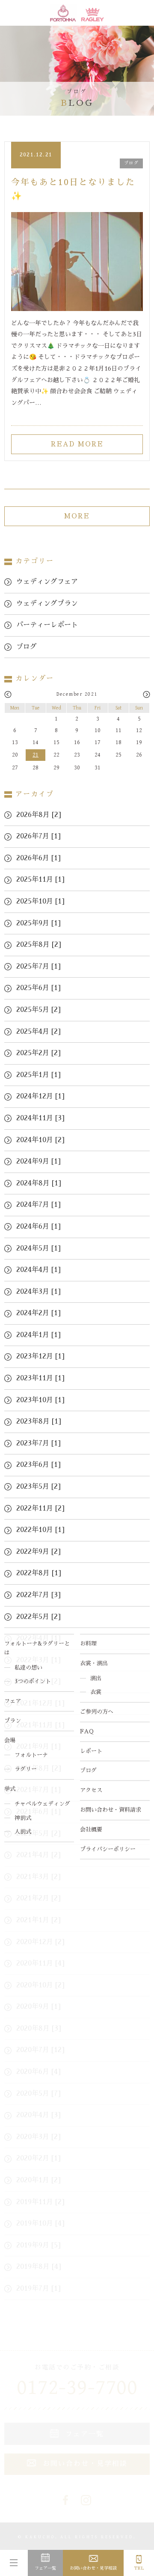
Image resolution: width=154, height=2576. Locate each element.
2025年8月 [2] (39, 945)
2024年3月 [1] (38, 1292)
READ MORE (77, 444)
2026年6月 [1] (38, 858)
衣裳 (96, 1692)
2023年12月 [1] (40, 1356)
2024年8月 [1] (39, 1183)
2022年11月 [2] (40, 1508)
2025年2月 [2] (38, 1053)
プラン (13, 1721)
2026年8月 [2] (39, 815)
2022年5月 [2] (38, 1617)
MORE (77, 516)
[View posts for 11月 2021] (8, 695)
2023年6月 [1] (38, 1465)
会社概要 (91, 1830)
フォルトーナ (31, 1755)
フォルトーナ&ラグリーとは (37, 1648)
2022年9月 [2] (38, 1552)
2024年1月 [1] (38, 1335)
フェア (13, 1701)
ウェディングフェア (47, 582)
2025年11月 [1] (40, 880)
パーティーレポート (47, 625)
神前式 (23, 1818)
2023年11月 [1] (40, 1378)
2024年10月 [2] (40, 1140)
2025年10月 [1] (40, 901)
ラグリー (26, 1769)
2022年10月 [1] (40, 1530)
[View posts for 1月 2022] (147, 695)
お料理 (88, 1644)
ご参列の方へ (97, 1712)
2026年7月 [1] (38, 836)
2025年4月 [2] (38, 1032)
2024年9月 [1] (38, 1161)
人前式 (23, 1832)
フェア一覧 (45, 2568)
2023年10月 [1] (40, 1400)
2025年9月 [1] (38, 923)
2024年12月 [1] (40, 1096)
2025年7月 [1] (38, 966)
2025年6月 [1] (38, 988)
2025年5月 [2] (38, 1010)
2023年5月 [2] (38, 1487)
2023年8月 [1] (39, 1421)
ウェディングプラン (47, 604)
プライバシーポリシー (108, 1849)
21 (36, 755)
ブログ (88, 1770)
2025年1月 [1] (38, 1075)
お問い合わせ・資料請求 (111, 1810)
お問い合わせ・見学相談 (93, 2568)
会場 (10, 1740)
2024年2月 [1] (38, 1313)
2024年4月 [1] (38, 1270)
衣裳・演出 (94, 1663)
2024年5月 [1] (38, 1248)
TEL (139, 2568)
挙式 (10, 1789)
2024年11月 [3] (40, 1118)
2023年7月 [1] (38, 1443)
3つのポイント (33, 1681)
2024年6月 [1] (38, 1227)
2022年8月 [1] (39, 1573)
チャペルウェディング (42, 1804)
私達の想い (28, 1668)
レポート (91, 1751)
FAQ (87, 1731)
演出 (96, 1678)
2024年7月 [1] (38, 1205)
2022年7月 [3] (38, 1595)
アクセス (91, 1790)
